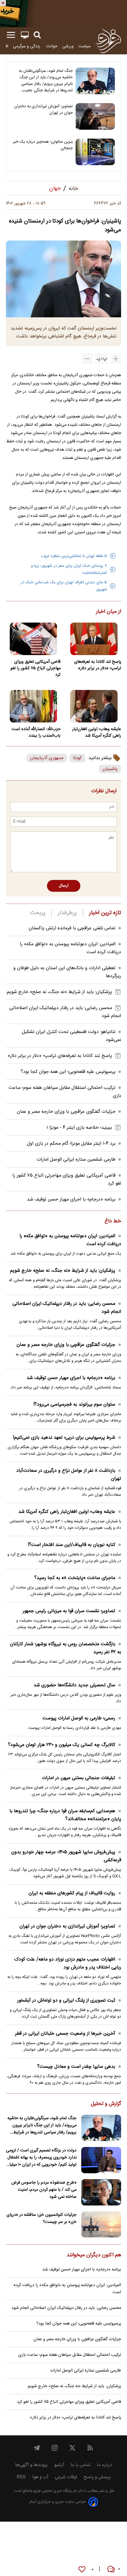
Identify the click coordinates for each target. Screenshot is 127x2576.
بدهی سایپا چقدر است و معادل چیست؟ (76, 2067)
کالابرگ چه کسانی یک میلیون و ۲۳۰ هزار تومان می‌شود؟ (62, 1745)
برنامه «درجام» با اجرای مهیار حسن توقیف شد (71, 1200)
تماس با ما (80, 2465)
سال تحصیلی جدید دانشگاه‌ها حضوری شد (74, 1685)
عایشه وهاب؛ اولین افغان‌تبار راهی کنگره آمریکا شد (97, 732)
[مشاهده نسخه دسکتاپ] (25, 35)
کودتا (77, 758)
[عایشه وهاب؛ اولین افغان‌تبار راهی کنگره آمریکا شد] (94, 706)
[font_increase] (116, 359)
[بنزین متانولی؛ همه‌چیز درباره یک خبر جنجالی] (95, 152)
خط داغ (113, 1222)
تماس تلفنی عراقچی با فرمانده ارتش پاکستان (72, 928)
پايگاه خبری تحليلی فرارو (52, 2491)
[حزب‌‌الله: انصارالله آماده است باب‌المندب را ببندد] (33, 706)
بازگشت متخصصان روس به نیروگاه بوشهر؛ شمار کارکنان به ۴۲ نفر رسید (66, 1648)
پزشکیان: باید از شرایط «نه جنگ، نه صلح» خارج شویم (59, 992)
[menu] (11, 35)
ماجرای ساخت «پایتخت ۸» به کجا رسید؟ (75, 1578)
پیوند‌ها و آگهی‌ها (31, 2465)
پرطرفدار (67, 913)
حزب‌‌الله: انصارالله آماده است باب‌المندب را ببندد (36, 732)
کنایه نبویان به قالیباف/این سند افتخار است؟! (71, 1545)
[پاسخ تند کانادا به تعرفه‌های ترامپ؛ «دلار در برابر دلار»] (94, 639)
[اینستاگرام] (55, 2448)
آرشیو (59, 2465)
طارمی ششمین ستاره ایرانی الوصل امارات (76, 1160)
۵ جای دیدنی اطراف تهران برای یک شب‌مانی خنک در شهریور (64, 586)
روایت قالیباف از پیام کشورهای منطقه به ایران (72, 1893)
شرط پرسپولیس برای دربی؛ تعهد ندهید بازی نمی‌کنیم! (64, 1438)
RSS (21, 2477)
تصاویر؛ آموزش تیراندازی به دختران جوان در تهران (43, 110)
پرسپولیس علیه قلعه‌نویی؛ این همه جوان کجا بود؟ (68, 1072)
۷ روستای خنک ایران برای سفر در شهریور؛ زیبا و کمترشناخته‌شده (69, 569)
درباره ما (105, 2465)
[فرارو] (108, 41)
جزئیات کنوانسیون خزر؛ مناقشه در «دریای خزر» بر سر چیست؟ (41, 2218)
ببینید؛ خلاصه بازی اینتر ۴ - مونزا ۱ (79, 1128)
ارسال (64, 886)
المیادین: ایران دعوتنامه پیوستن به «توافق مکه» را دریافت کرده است (70, 1240)
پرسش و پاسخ (97, 2477)
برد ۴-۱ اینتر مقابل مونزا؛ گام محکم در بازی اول (71, 1144)
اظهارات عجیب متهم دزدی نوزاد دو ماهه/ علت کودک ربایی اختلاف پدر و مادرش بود (68, 1963)
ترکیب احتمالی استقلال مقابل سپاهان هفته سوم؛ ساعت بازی (70, 2355)
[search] (37, 35)
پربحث (38, 913)
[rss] (90, 2448)
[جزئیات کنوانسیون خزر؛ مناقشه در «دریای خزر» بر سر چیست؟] (101, 2225)
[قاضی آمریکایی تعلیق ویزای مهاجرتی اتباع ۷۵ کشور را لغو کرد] (33, 639)
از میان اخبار (109, 612)
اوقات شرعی (66, 2477)
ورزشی (68, 46)
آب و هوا (40, 2477)
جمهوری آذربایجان (47, 758)
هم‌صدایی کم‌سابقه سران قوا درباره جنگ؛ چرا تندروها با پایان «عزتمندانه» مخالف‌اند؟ (65, 1815)
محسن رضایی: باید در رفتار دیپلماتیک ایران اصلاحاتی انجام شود (67, 1308)
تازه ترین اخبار (105, 913)
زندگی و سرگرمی (27, 46)
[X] (72, 2448)
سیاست (84, 46)
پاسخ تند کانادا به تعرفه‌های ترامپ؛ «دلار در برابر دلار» (98, 665)
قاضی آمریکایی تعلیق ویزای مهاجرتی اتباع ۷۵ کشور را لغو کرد (35, 668)
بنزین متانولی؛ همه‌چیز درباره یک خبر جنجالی (43, 145)
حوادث (52, 46)
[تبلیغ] (63, 14)
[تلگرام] (37, 2448)
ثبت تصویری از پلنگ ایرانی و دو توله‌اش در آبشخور (66, 2001)
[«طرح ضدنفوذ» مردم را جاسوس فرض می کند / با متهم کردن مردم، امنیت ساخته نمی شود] (101, 2192)
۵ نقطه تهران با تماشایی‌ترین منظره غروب (74, 556)
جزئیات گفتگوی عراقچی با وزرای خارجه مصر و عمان (66, 1112)
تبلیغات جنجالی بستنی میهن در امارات (79, 1778)
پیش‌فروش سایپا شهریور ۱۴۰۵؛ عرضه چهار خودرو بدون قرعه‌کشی (66, 1856)
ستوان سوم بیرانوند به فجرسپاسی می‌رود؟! (74, 1405)
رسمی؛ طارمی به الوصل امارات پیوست (79, 1718)
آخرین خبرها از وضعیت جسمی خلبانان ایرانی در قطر (65, 2034)
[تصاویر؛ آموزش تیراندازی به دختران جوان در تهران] (95, 116)
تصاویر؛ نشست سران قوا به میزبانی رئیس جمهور (69, 1611)
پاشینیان (110, 769)
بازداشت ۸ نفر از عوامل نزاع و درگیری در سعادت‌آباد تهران (69, 1475)
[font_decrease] (87, 359)
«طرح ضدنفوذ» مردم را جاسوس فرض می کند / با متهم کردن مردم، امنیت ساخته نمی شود (44, 2190)
